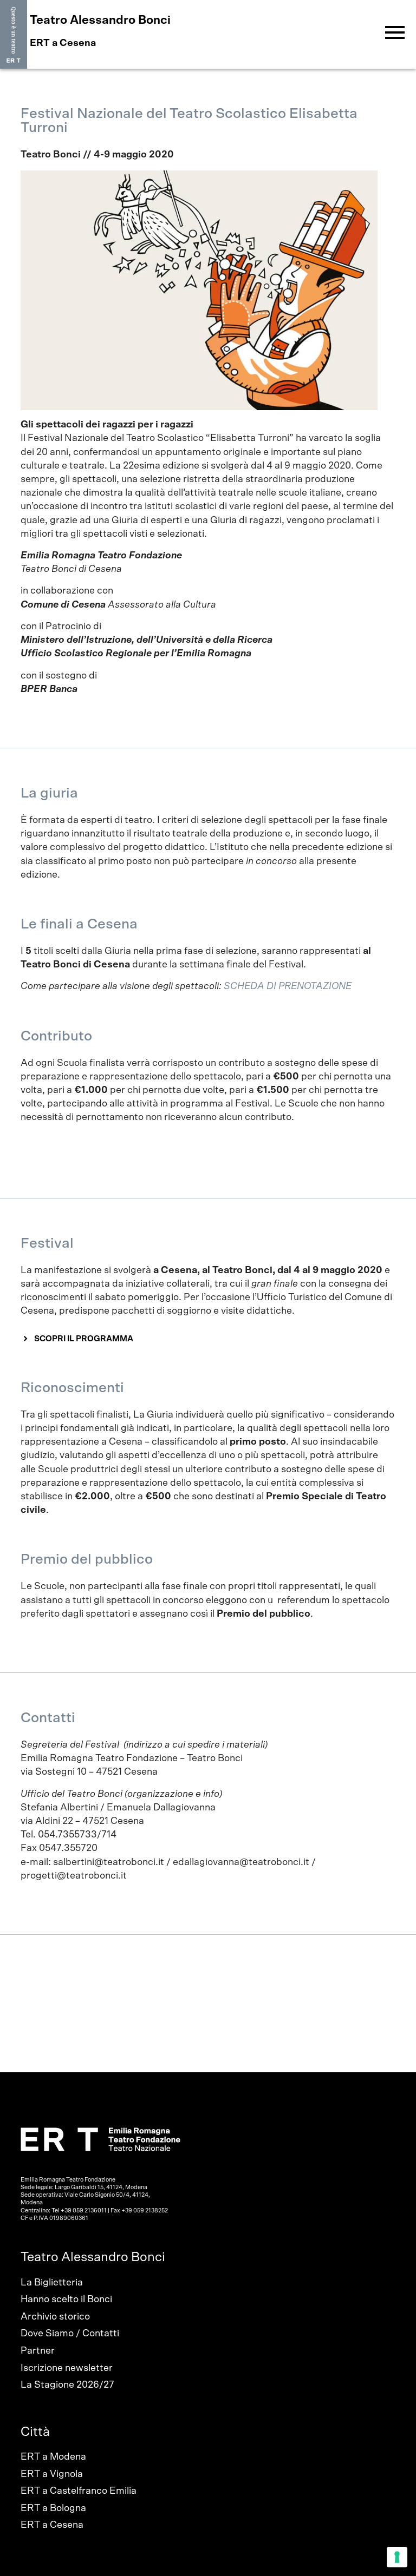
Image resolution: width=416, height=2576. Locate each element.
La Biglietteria (52, 2283)
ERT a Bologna (53, 2508)
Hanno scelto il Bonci (66, 2300)
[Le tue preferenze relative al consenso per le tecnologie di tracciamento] (397, 2557)
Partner (38, 2351)
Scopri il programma (84, 1339)
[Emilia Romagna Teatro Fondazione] (14, 35)
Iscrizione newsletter (67, 2368)
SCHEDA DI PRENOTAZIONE (287, 986)
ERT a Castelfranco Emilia (79, 2491)
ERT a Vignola (52, 2474)
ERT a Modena (53, 2457)
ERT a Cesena (52, 2525)
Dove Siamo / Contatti (70, 2334)
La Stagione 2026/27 (67, 2385)
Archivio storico (55, 2317)
